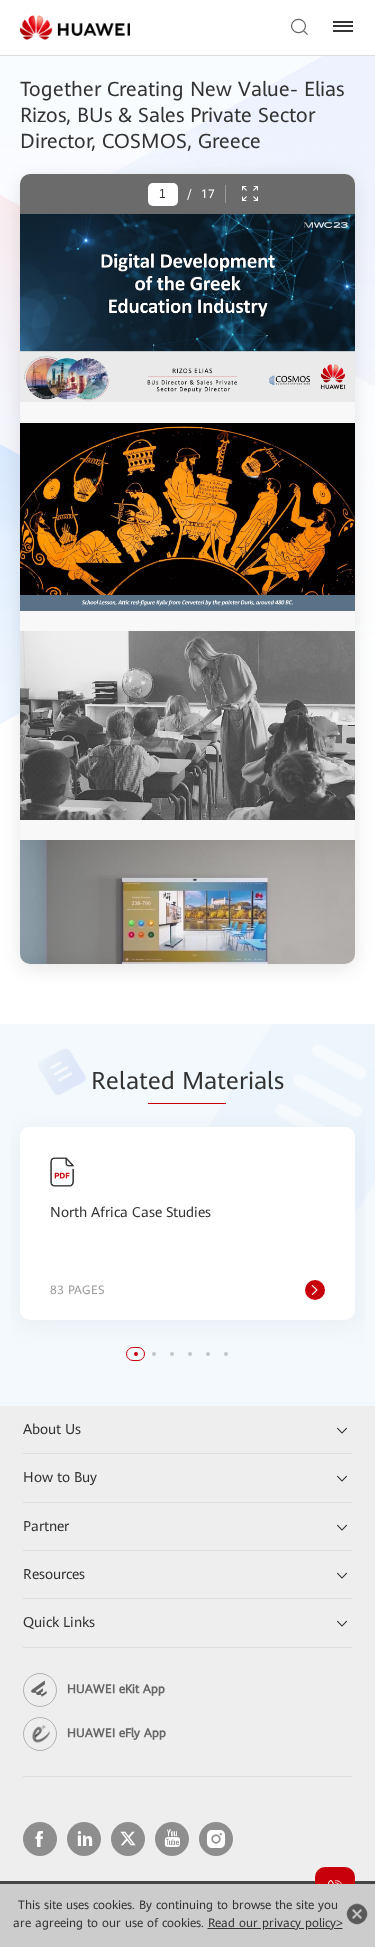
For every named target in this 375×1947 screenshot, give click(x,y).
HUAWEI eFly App (116, 1733)
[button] (136, 1354)
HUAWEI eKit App (116, 1689)
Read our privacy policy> (275, 1923)
